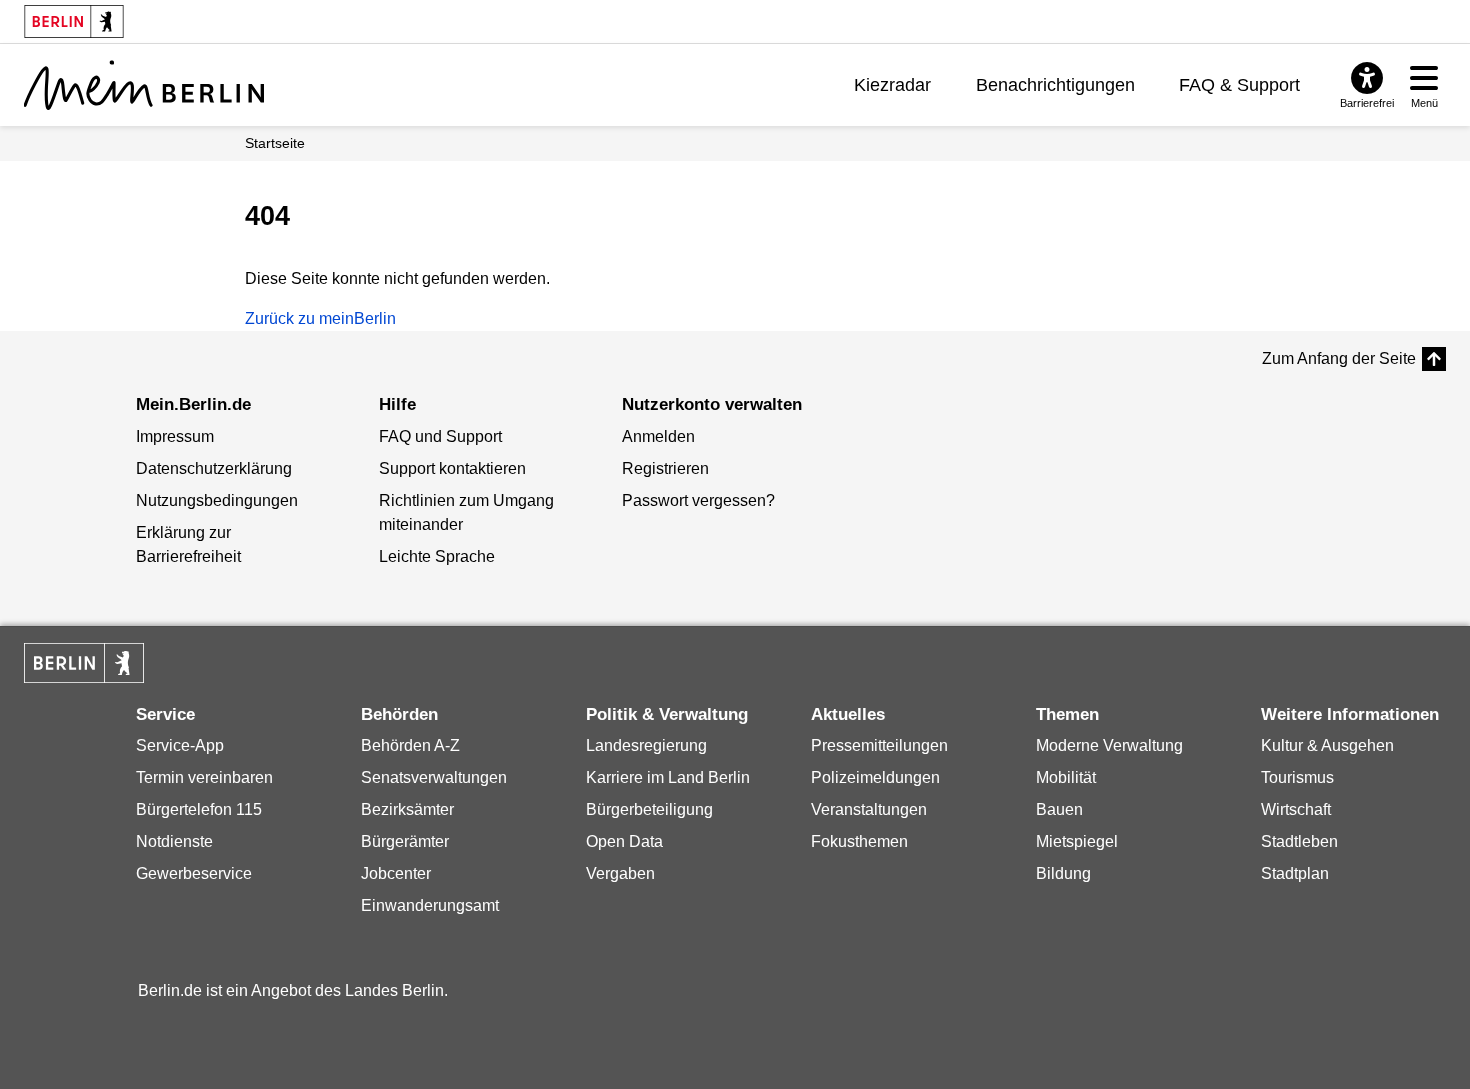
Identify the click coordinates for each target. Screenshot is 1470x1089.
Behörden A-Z (410, 745)
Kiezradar (892, 85)
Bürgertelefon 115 (199, 809)
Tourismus (1297, 777)
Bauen (1059, 809)
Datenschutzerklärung (214, 468)
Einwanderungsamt (430, 905)
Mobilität (1066, 777)
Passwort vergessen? (698, 500)
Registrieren (665, 468)
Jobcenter (396, 873)
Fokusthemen (859, 841)
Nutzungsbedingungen (217, 500)
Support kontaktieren (452, 468)
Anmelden (658, 436)
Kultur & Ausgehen (1327, 745)
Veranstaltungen (869, 809)
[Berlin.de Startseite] (84, 663)
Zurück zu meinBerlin (320, 318)
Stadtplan (1295, 873)
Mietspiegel (1077, 841)
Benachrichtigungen (1055, 85)
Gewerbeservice (194, 873)
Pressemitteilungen (879, 745)
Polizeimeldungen (875, 777)
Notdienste (174, 841)
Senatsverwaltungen (434, 777)
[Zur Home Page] (144, 85)
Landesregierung (646, 745)
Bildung (1063, 873)
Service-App (180, 745)
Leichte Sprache (437, 556)
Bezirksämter (407, 809)
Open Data (624, 841)
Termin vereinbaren (204, 777)
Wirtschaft (1296, 809)
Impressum (175, 436)
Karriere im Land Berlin (668, 777)
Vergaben (620, 873)
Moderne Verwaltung (1109, 745)
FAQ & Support (1239, 85)
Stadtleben (1299, 841)
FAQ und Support (440, 436)
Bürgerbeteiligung (649, 809)
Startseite (275, 143)
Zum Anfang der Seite (1339, 358)
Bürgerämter (405, 841)
